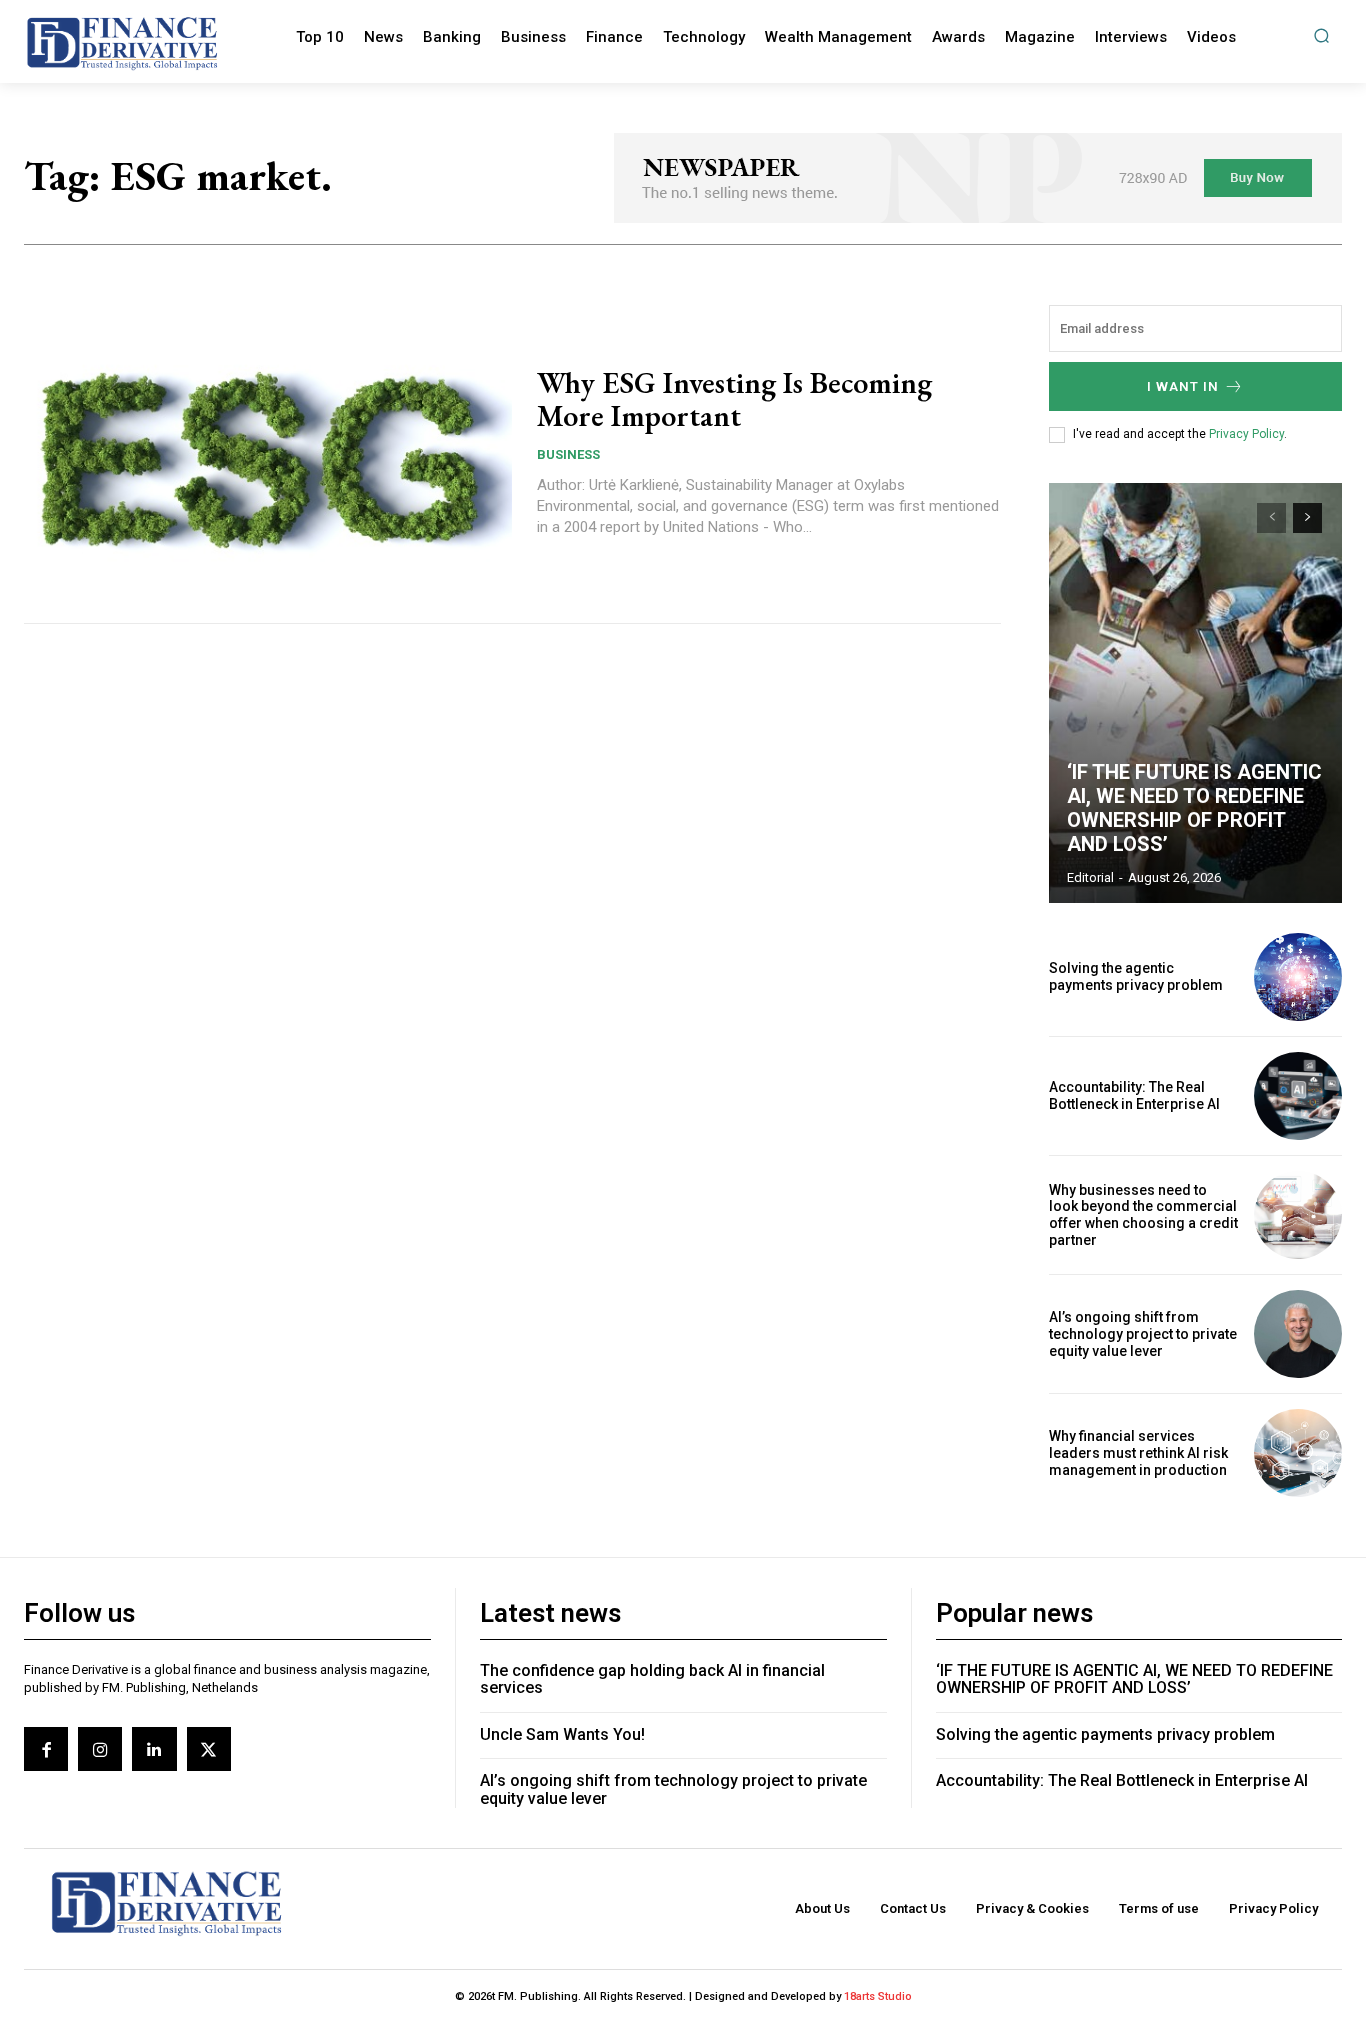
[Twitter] (209, 1749)
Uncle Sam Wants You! (562, 1734)
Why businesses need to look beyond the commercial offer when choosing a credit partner (1143, 1215)
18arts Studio (878, 1996)
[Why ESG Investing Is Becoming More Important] (268, 451)
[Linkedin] (154, 1749)
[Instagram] (100, 1749)
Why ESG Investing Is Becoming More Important (734, 399)
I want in (1183, 386)
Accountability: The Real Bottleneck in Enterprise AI (1134, 1095)
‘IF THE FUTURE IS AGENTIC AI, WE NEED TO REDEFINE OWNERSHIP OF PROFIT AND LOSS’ (1194, 808)
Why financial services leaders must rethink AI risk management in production (1138, 1453)
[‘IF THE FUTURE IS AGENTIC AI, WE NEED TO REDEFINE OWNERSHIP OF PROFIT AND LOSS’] (1196, 693)
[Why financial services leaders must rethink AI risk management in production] (1298, 1453)
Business (568, 454)
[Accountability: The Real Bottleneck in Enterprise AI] (1298, 1096)
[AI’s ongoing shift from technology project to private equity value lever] (1298, 1334)
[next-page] (1307, 518)
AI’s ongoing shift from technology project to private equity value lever (1143, 1334)
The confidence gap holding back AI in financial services (652, 1679)
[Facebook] (46, 1749)
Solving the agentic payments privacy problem (1136, 976)
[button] (1321, 35)
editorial (1090, 877)
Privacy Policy (1246, 434)
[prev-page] (1271, 518)
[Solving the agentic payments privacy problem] (1298, 977)
